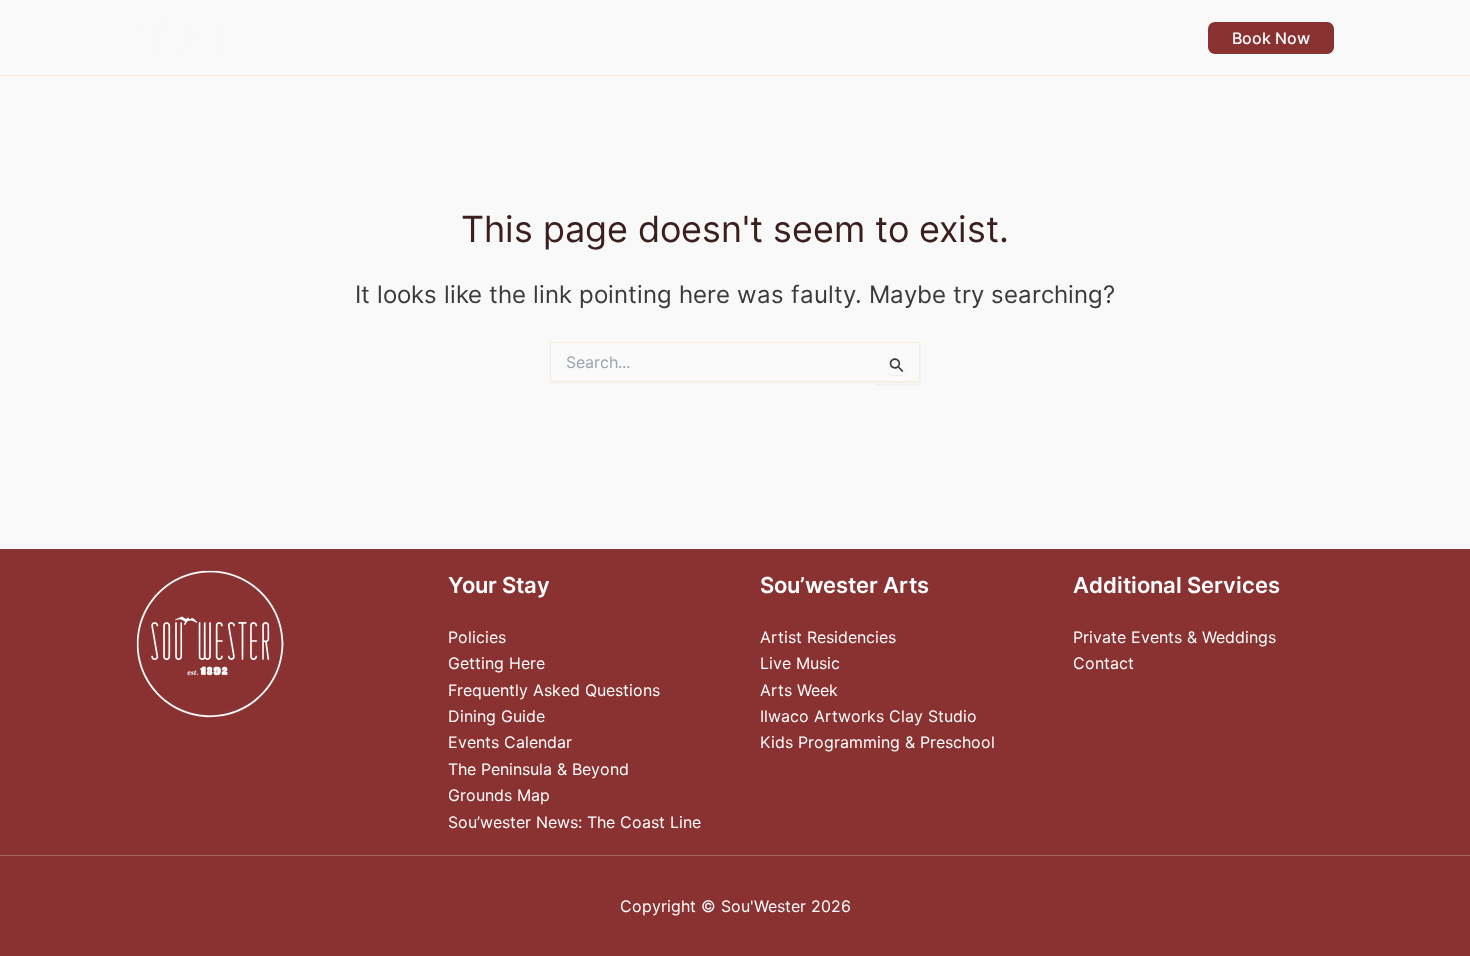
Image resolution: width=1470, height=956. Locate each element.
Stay (616, 38)
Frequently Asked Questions (554, 690)
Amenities (722, 38)
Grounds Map (499, 795)
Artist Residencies (828, 637)
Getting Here (496, 663)
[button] (643, 38)
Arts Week (799, 690)
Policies (477, 637)
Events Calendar (510, 742)
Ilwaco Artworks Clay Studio (868, 716)
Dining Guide (496, 716)
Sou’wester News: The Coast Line (574, 822)
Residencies (1009, 38)
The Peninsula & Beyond (538, 769)
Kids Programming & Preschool (877, 742)
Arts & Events (861, 38)
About (1128, 38)
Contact (1103, 663)
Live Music (800, 663)
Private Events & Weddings (1174, 637)
